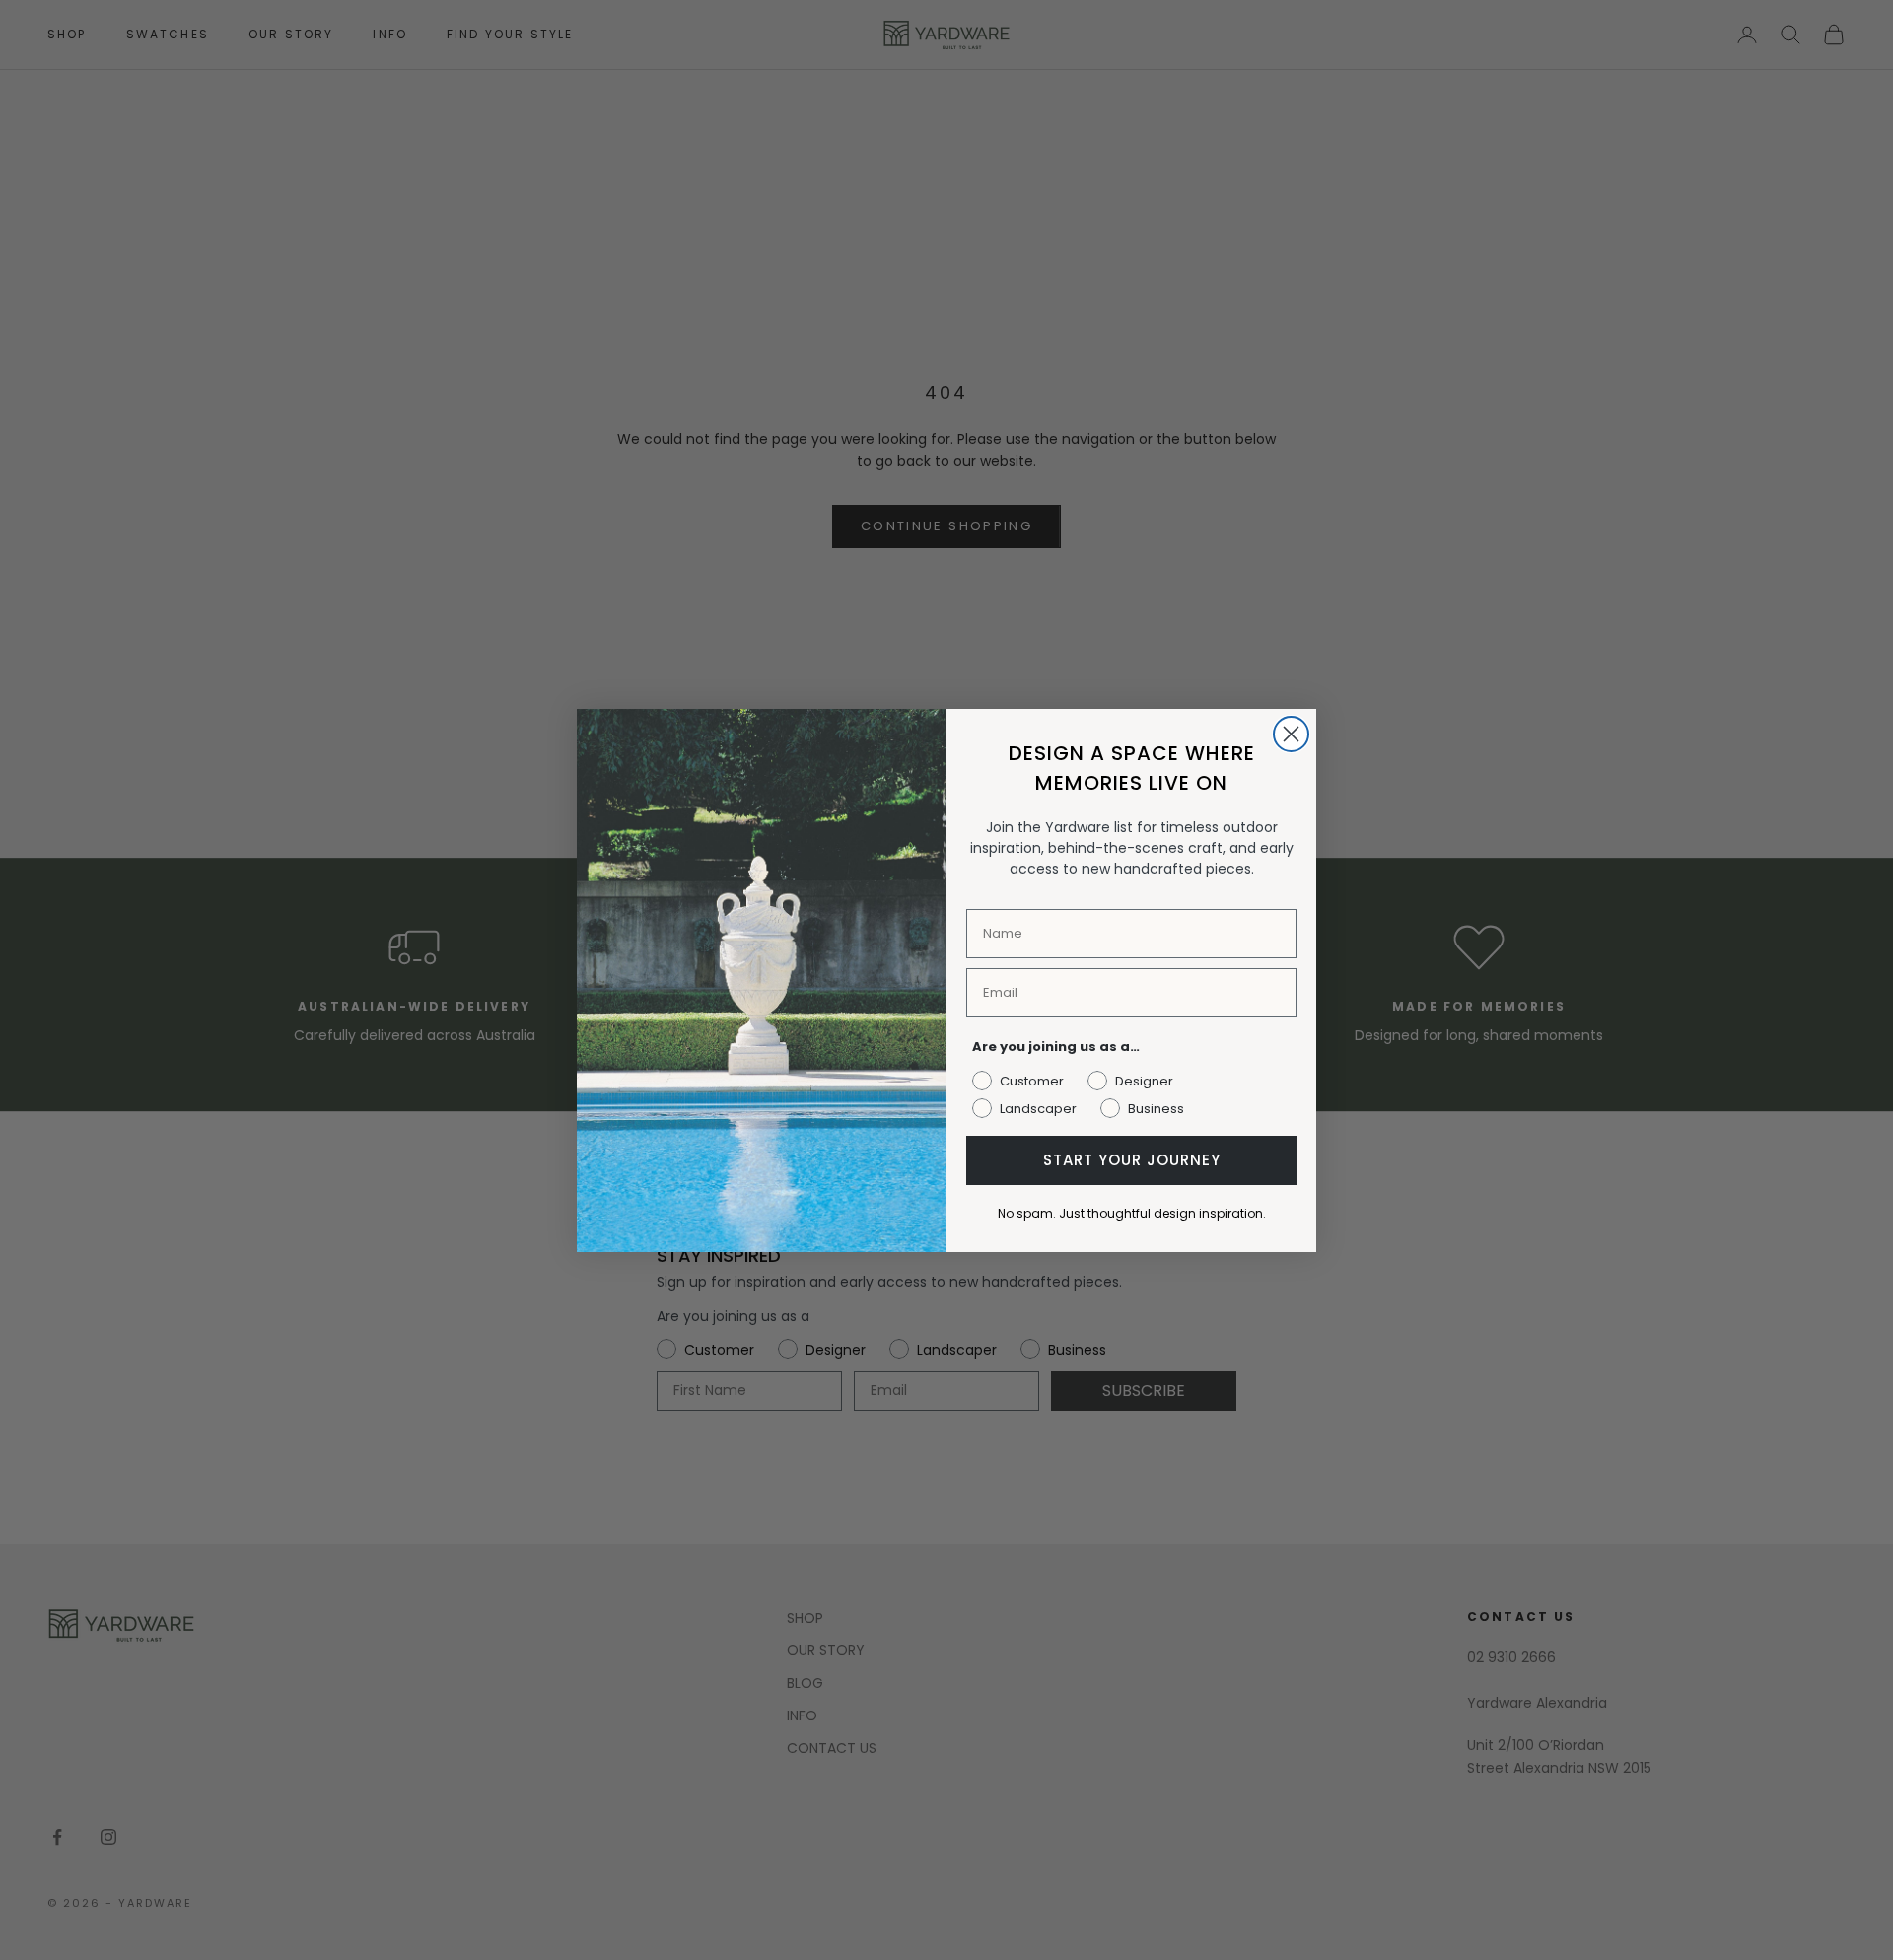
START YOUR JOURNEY (1132, 1160)
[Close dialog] (1291, 734)
